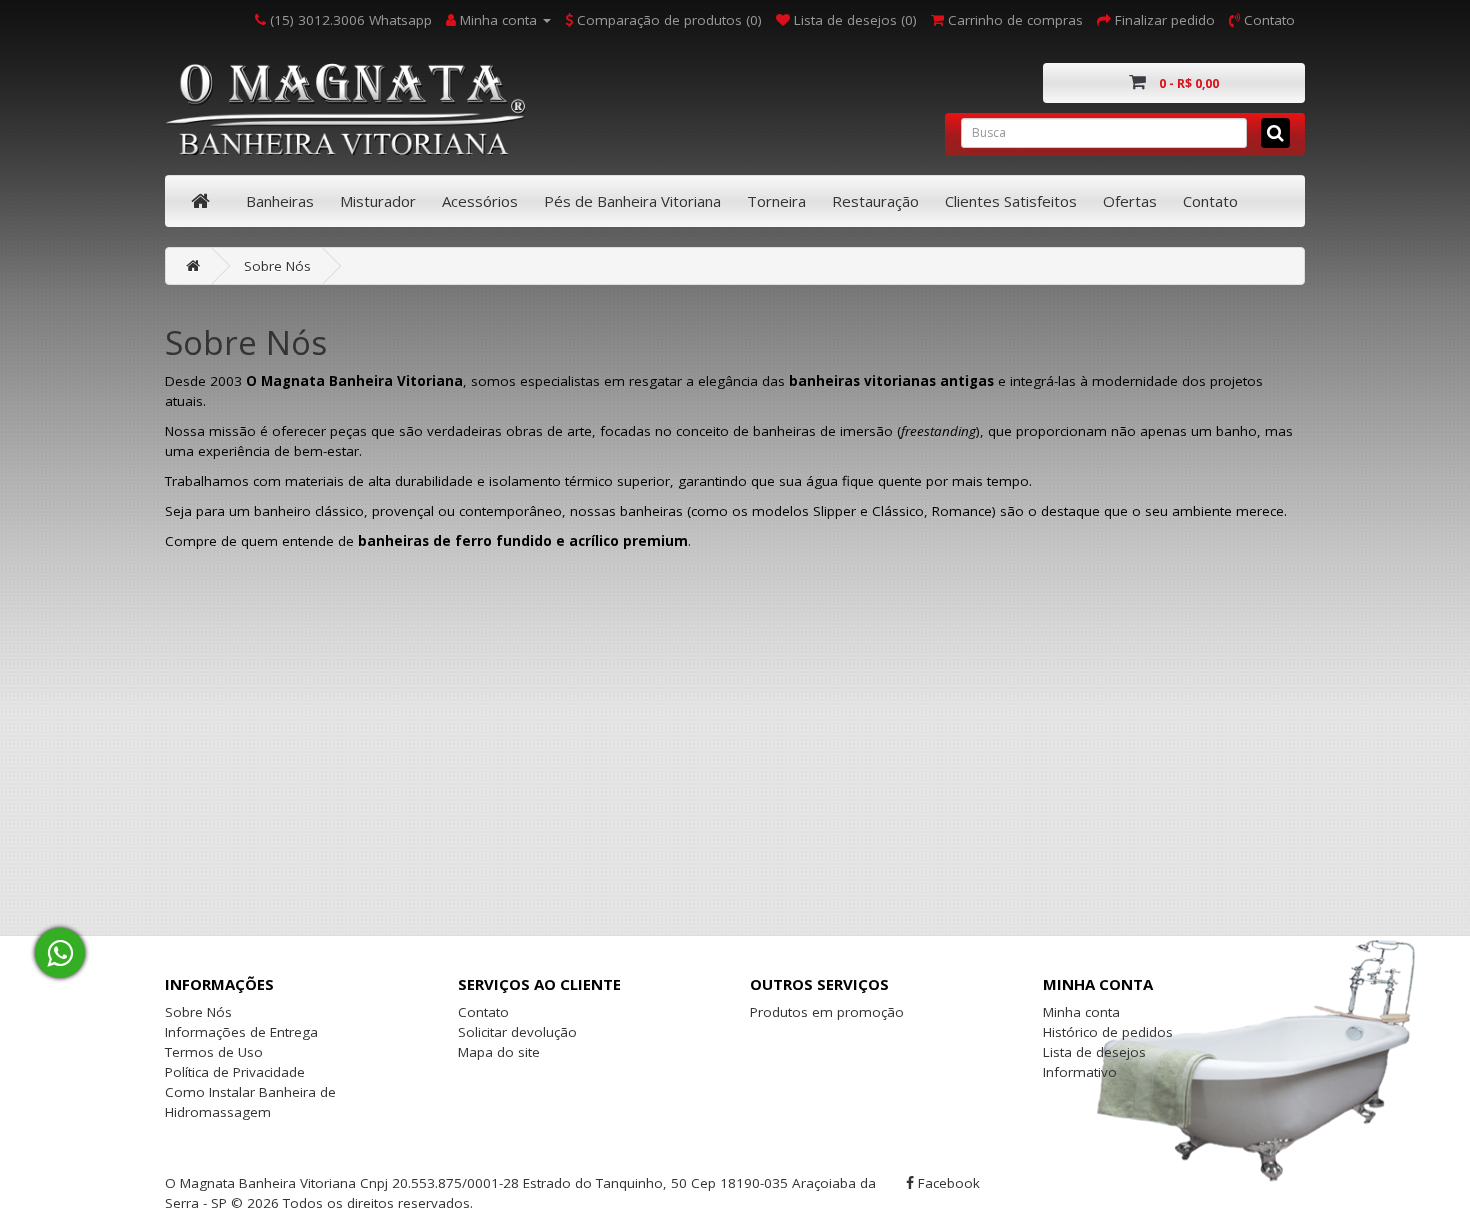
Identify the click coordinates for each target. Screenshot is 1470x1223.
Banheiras (280, 201)
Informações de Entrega (241, 1032)
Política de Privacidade (235, 1072)
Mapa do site (499, 1052)
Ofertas (1130, 201)
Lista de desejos (1094, 1052)
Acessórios (480, 201)
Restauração (875, 201)
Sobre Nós (277, 266)
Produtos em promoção (827, 1012)
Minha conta (1081, 1012)
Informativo (1080, 1072)
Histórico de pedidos (1108, 1032)
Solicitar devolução (517, 1032)
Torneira (776, 201)
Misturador (378, 201)
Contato (1210, 201)
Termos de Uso (214, 1052)
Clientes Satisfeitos (1011, 201)
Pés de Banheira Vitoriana (632, 201)
